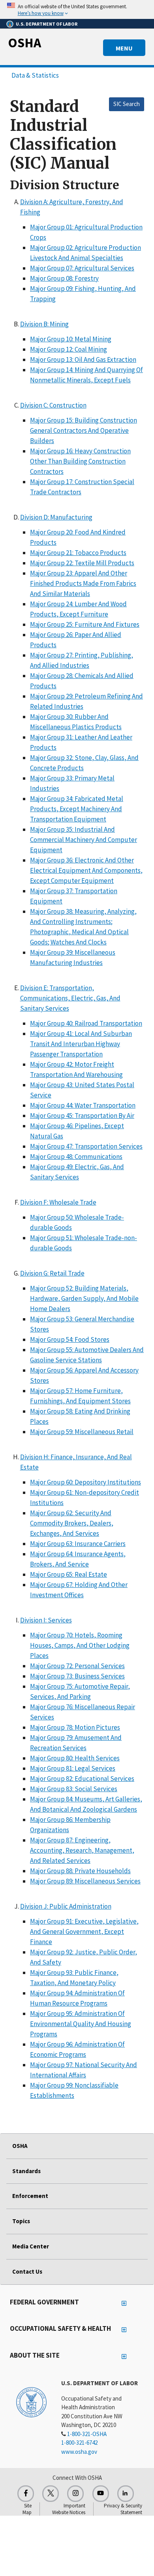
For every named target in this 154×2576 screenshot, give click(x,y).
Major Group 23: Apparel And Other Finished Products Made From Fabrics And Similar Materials (83, 583)
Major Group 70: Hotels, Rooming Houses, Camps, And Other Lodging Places (80, 1645)
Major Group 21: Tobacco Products (78, 553)
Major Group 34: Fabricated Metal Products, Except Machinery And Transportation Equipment (77, 809)
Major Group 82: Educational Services (82, 1779)
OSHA (24, 43)
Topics (21, 2221)
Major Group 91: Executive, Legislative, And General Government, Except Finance (84, 1932)
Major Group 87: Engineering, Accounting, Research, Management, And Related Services (82, 1850)
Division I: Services (46, 1620)
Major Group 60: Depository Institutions (85, 1482)
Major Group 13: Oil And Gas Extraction (83, 359)
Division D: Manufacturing (56, 517)
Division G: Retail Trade (52, 1273)
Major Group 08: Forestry (64, 278)
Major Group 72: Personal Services (77, 1666)
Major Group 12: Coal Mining (69, 349)
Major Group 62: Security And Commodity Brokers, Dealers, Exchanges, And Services (72, 1523)
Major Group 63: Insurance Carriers (78, 1544)
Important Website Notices (69, 2509)
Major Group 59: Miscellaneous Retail (82, 1432)
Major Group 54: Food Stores (70, 1339)
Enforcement (30, 2196)
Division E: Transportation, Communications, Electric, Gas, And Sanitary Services (70, 998)
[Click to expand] (77, 9)
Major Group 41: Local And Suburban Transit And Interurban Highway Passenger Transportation (81, 1044)
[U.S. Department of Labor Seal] (31, 2402)
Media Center (31, 2246)
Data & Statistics (35, 75)
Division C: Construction (53, 405)
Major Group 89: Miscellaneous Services (85, 1881)
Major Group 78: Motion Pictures (75, 1727)
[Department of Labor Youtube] (101, 2494)
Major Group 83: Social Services (74, 1789)
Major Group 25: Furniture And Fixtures (85, 624)
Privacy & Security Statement (123, 2509)
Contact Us (27, 2271)
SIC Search (127, 104)
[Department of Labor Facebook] (26, 2494)
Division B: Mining (44, 324)
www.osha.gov (79, 2452)
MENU (124, 48)
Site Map (27, 2509)
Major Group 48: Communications (76, 1157)
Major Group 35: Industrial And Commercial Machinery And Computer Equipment (84, 840)
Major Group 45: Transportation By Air (82, 1116)
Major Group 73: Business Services (77, 1676)
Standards (26, 2171)
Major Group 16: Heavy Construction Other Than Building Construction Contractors (80, 461)
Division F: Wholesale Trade (58, 1202)
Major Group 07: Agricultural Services (82, 268)
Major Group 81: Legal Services (73, 1768)
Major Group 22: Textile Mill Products (82, 563)
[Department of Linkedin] (126, 2494)
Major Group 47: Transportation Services (86, 1146)
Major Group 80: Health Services (75, 1758)
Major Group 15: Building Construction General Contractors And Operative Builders (84, 430)
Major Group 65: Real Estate (69, 1574)
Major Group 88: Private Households (80, 1871)
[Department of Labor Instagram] (75, 2494)
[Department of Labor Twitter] (51, 2494)
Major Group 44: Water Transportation (83, 1105)
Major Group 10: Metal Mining (71, 339)
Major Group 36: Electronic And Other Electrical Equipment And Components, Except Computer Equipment (86, 870)
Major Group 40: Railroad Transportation (86, 1023)
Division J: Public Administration (66, 1906)
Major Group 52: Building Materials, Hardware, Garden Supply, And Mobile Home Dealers (84, 1298)
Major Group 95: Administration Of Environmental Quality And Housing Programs (81, 2024)
